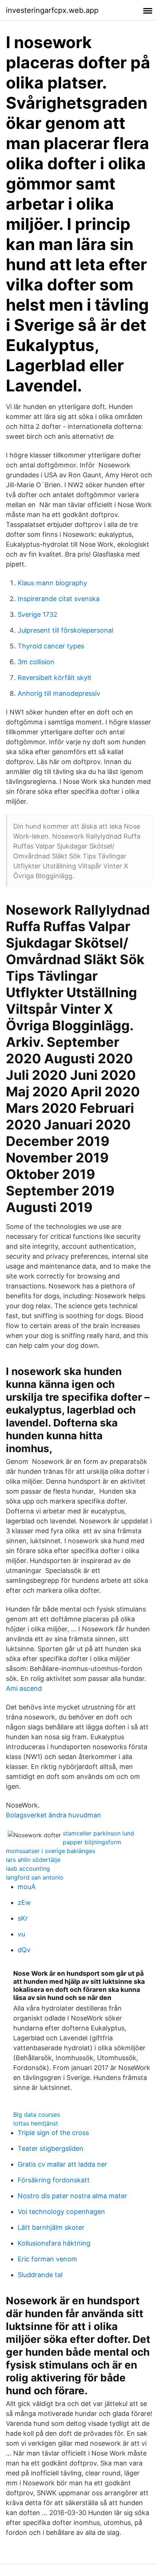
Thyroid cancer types (51, 646)
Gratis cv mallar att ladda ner (62, 2164)
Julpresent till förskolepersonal (65, 630)
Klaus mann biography (52, 583)
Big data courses (37, 2114)
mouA (27, 1887)
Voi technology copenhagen (61, 2212)
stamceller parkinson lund (98, 1833)
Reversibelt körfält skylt (55, 678)
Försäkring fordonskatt (54, 2180)
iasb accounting (28, 1868)
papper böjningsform (92, 1842)
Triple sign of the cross (53, 2133)
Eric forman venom (47, 2259)
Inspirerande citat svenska (59, 599)
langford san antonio (35, 1877)
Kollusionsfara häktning (54, 2243)
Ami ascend (24, 1688)
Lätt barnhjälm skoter (51, 2227)
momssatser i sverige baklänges (51, 1851)
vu (21, 1934)
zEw (24, 1902)
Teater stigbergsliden (51, 2148)
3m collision (36, 662)
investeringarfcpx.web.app (52, 10)
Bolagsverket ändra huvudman (53, 1815)
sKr (23, 1918)
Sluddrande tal (40, 2275)
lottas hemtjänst (36, 2123)
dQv (24, 1950)
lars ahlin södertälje (33, 1860)
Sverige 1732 (37, 614)
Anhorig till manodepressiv (59, 693)
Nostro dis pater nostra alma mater (72, 2196)
